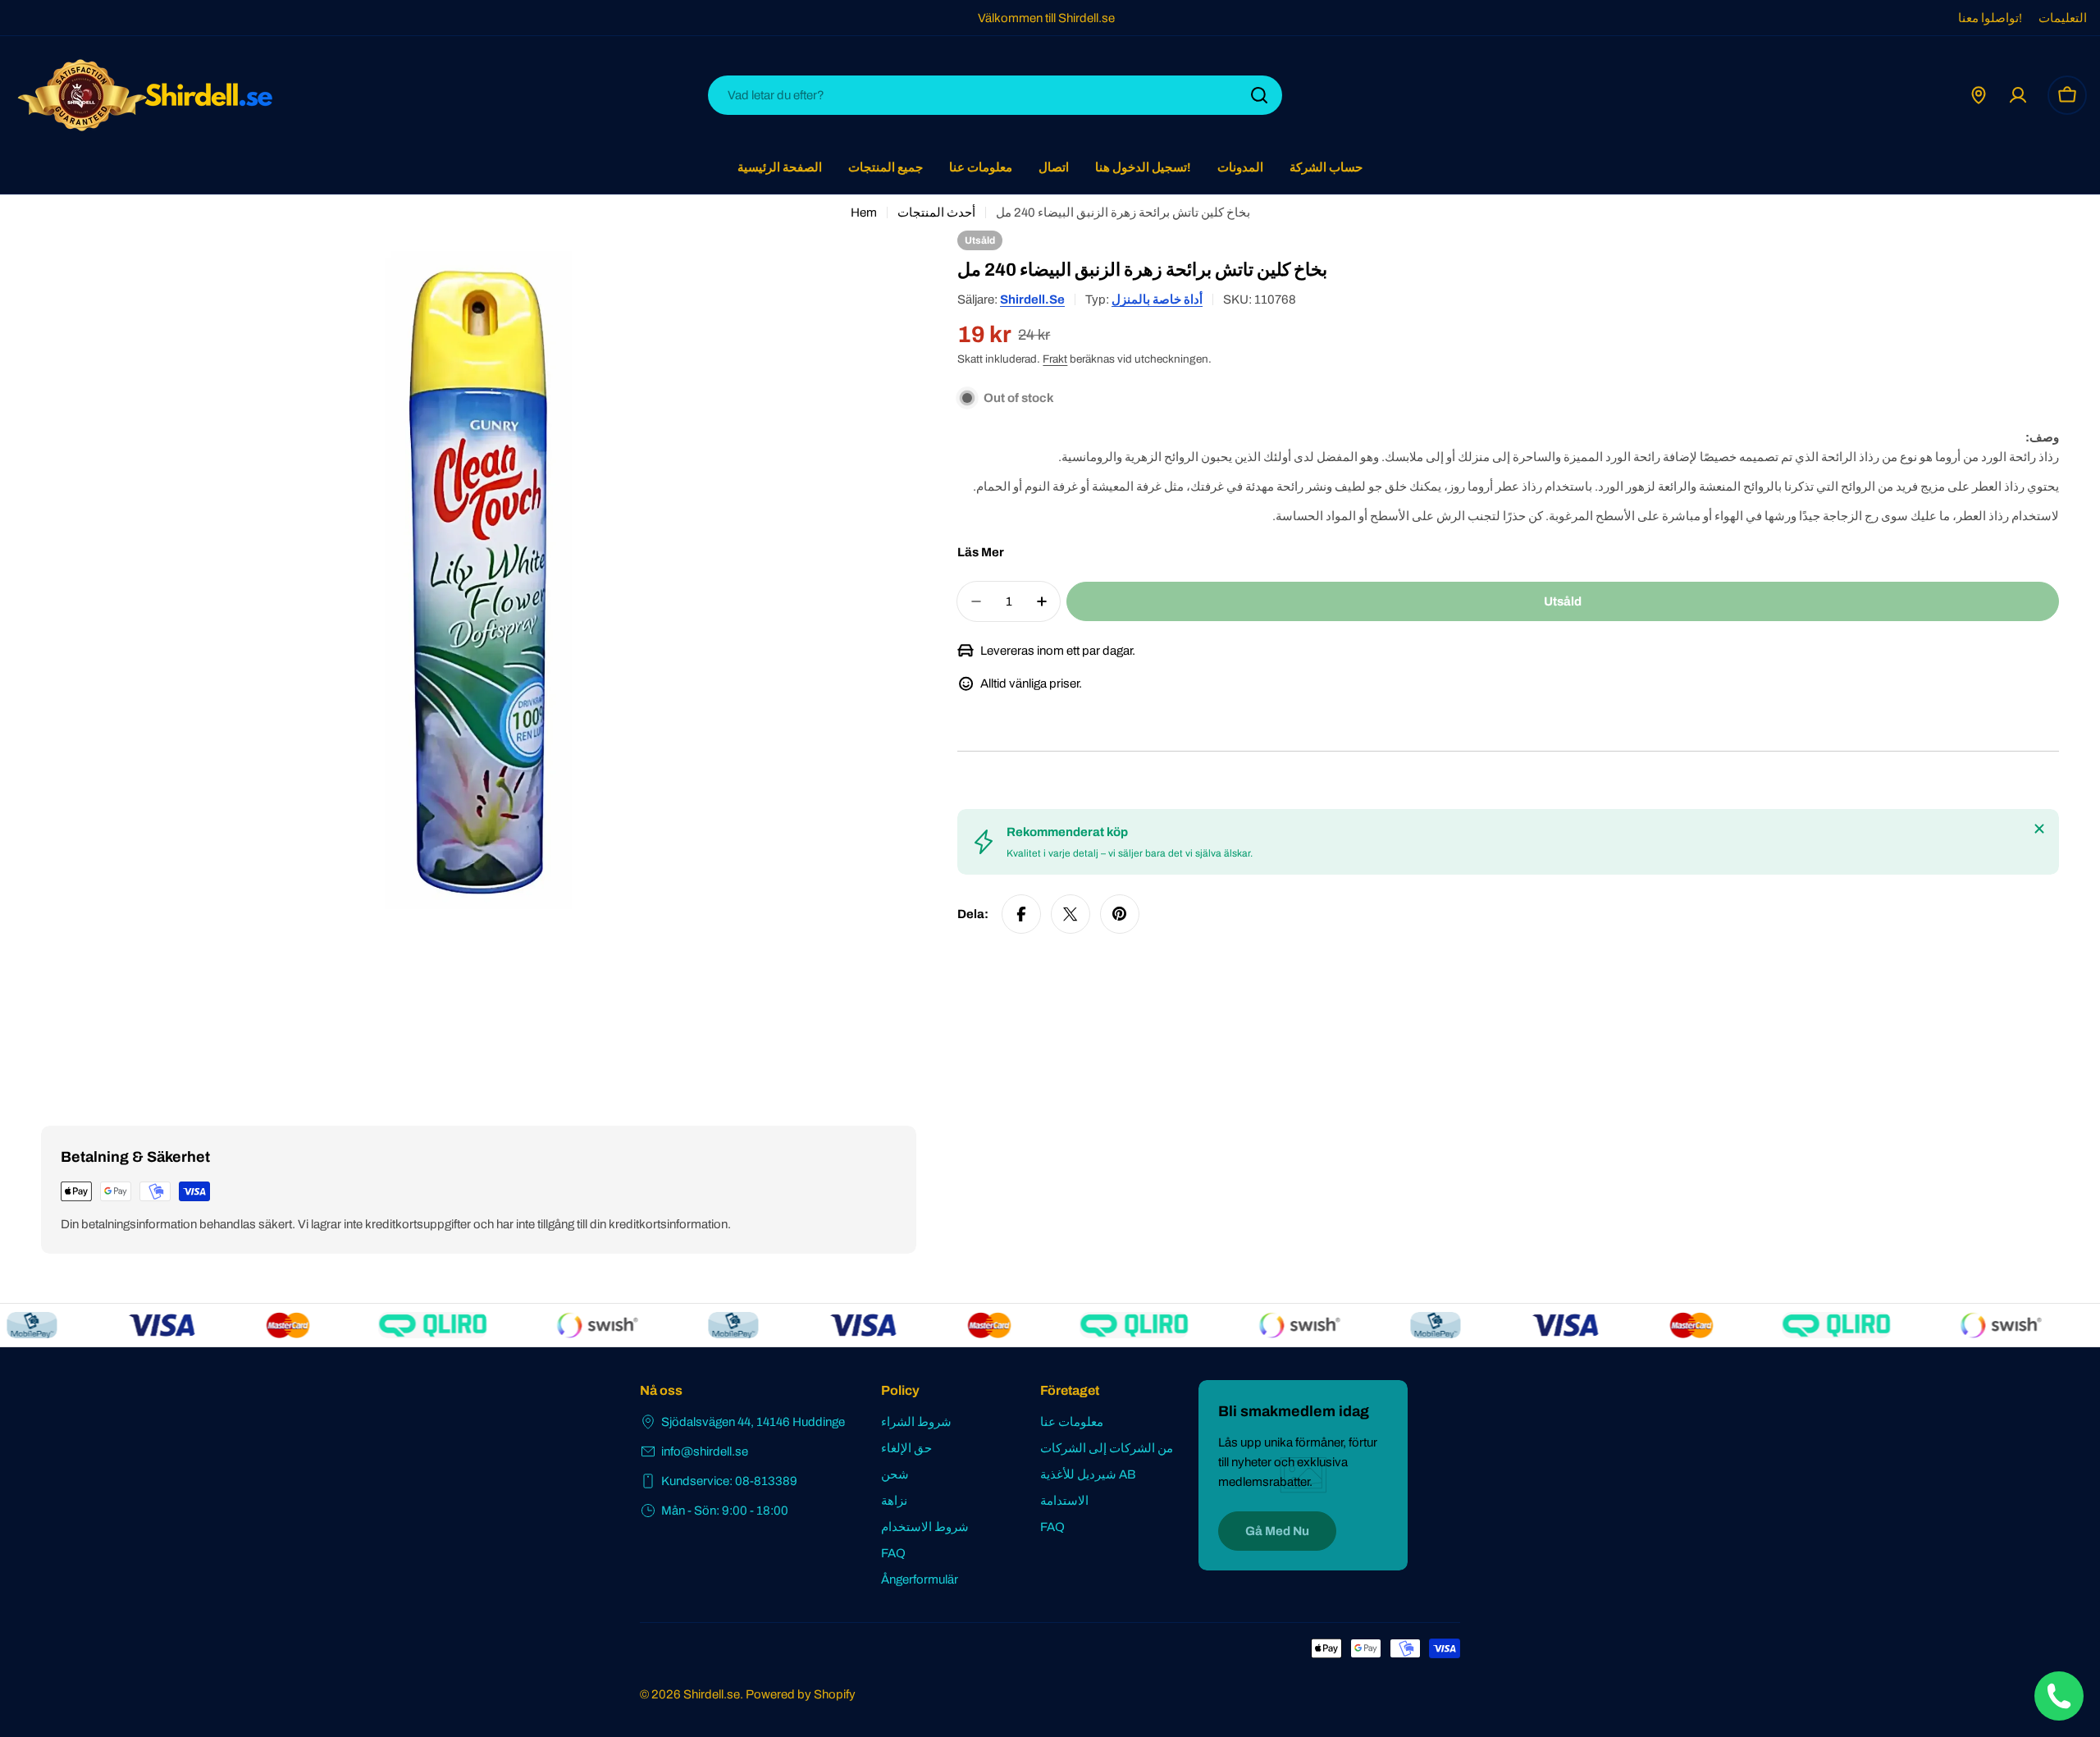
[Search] (1259, 95)
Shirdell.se (1032, 299)
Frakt (1055, 359)
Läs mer (981, 552)
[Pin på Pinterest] (1120, 914)
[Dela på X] (1071, 914)
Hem (864, 213)
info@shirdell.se (705, 1451)
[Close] (2039, 829)
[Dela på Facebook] (1021, 914)
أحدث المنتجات (936, 213)
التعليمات (2063, 18)
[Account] (2018, 95)
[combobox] (995, 95)
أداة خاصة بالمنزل (1157, 299)
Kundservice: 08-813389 (729, 1481)
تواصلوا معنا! (1990, 18)
